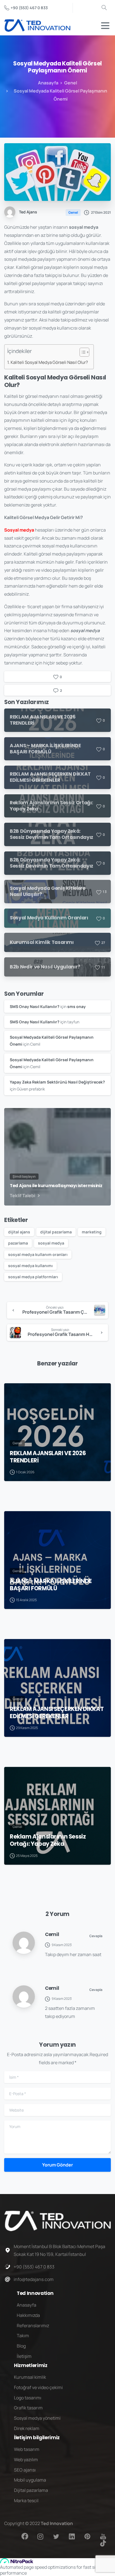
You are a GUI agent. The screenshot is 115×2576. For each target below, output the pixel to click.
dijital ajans (19, 1232)
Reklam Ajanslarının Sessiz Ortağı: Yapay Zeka (48, 1840)
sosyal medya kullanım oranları (38, 1254)
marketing (92, 1232)
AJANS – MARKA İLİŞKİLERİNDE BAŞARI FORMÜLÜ (51, 1585)
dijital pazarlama (56, 1232)
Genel (71, 83)
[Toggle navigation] (105, 26)
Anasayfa (48, 83)
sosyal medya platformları (33, 1277)
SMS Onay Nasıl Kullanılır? (35, 1006)
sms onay (76, 1006)
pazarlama (18, 1243)
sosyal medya (51, 1243)
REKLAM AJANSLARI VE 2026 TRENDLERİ (48, 1457)
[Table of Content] (84, 352)
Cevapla (96, 1936)
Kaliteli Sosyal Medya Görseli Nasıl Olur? (49, 362)
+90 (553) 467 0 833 (29, 8)
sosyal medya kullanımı (30, 1266)
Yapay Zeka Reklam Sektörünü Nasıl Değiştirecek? (57, 1082)
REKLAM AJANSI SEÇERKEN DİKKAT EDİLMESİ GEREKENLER (57, 1713)
